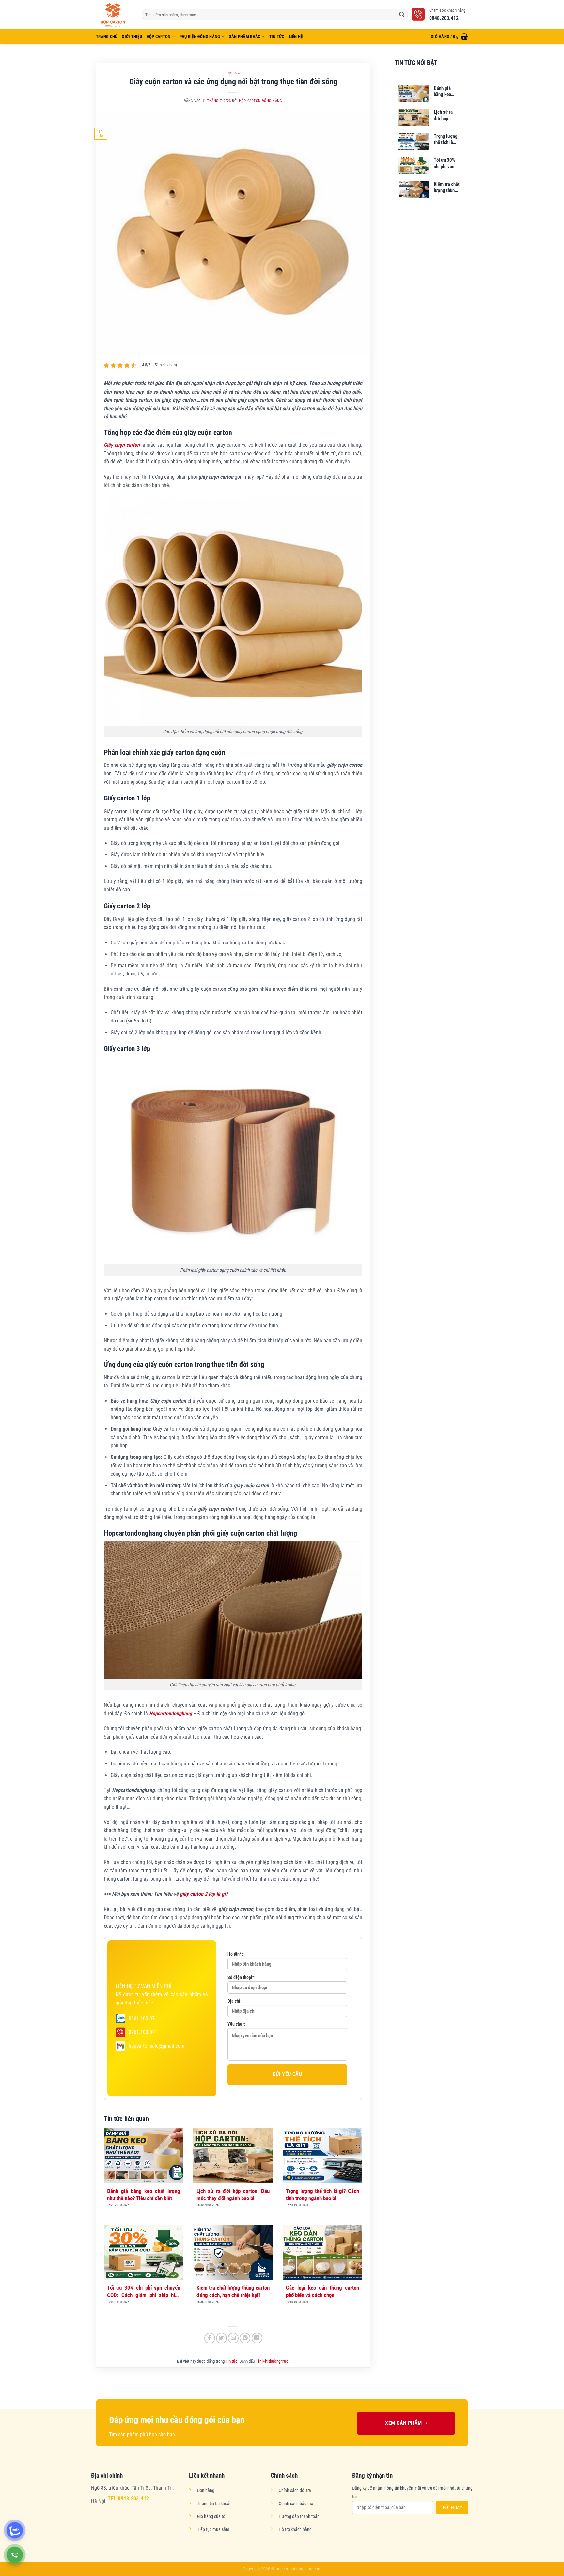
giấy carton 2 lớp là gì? (204, 1894)
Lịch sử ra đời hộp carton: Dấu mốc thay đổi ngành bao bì (233, 2195)
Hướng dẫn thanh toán (299, 2516)
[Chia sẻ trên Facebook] (210, 2338)
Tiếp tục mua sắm (213, 2529)
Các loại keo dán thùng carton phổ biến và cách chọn (322, 2291)
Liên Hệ (296, 36)
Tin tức (277, 36)
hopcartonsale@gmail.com (157, 2046)
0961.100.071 (143, 2018)
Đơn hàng (206, 2491)
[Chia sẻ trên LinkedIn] (257, 2338)
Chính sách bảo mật (297, 2504)
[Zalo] (15, 2530)
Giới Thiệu (132, 36)
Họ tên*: (235, 1954)
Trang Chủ (107, 36)
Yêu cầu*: (236, 2024)
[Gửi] (402, 15)
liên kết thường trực (272, 2361)
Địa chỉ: (235, 2001)
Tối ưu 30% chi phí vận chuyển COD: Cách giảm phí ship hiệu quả (144, 2292)
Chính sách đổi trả (295, 2491)
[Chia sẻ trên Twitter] (221, 2338)
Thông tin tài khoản (214, 2504)
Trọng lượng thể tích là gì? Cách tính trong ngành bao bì (322, 2195)
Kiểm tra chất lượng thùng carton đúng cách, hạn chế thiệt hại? (233, 2291)
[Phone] (15, 2555)
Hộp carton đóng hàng (260, 101)
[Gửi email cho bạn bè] (233, 2338)
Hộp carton (159, 36)
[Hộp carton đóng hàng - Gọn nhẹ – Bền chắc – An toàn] (114, 15)
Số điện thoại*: (242, 1978)
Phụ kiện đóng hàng (200, 36)
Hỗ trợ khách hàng (295, 2529)
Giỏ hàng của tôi (212, 2516)
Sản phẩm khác (245, 36)
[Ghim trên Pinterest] (245, 2338)
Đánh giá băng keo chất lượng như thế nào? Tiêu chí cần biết (144, 2195)
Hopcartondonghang (171, 1713)
